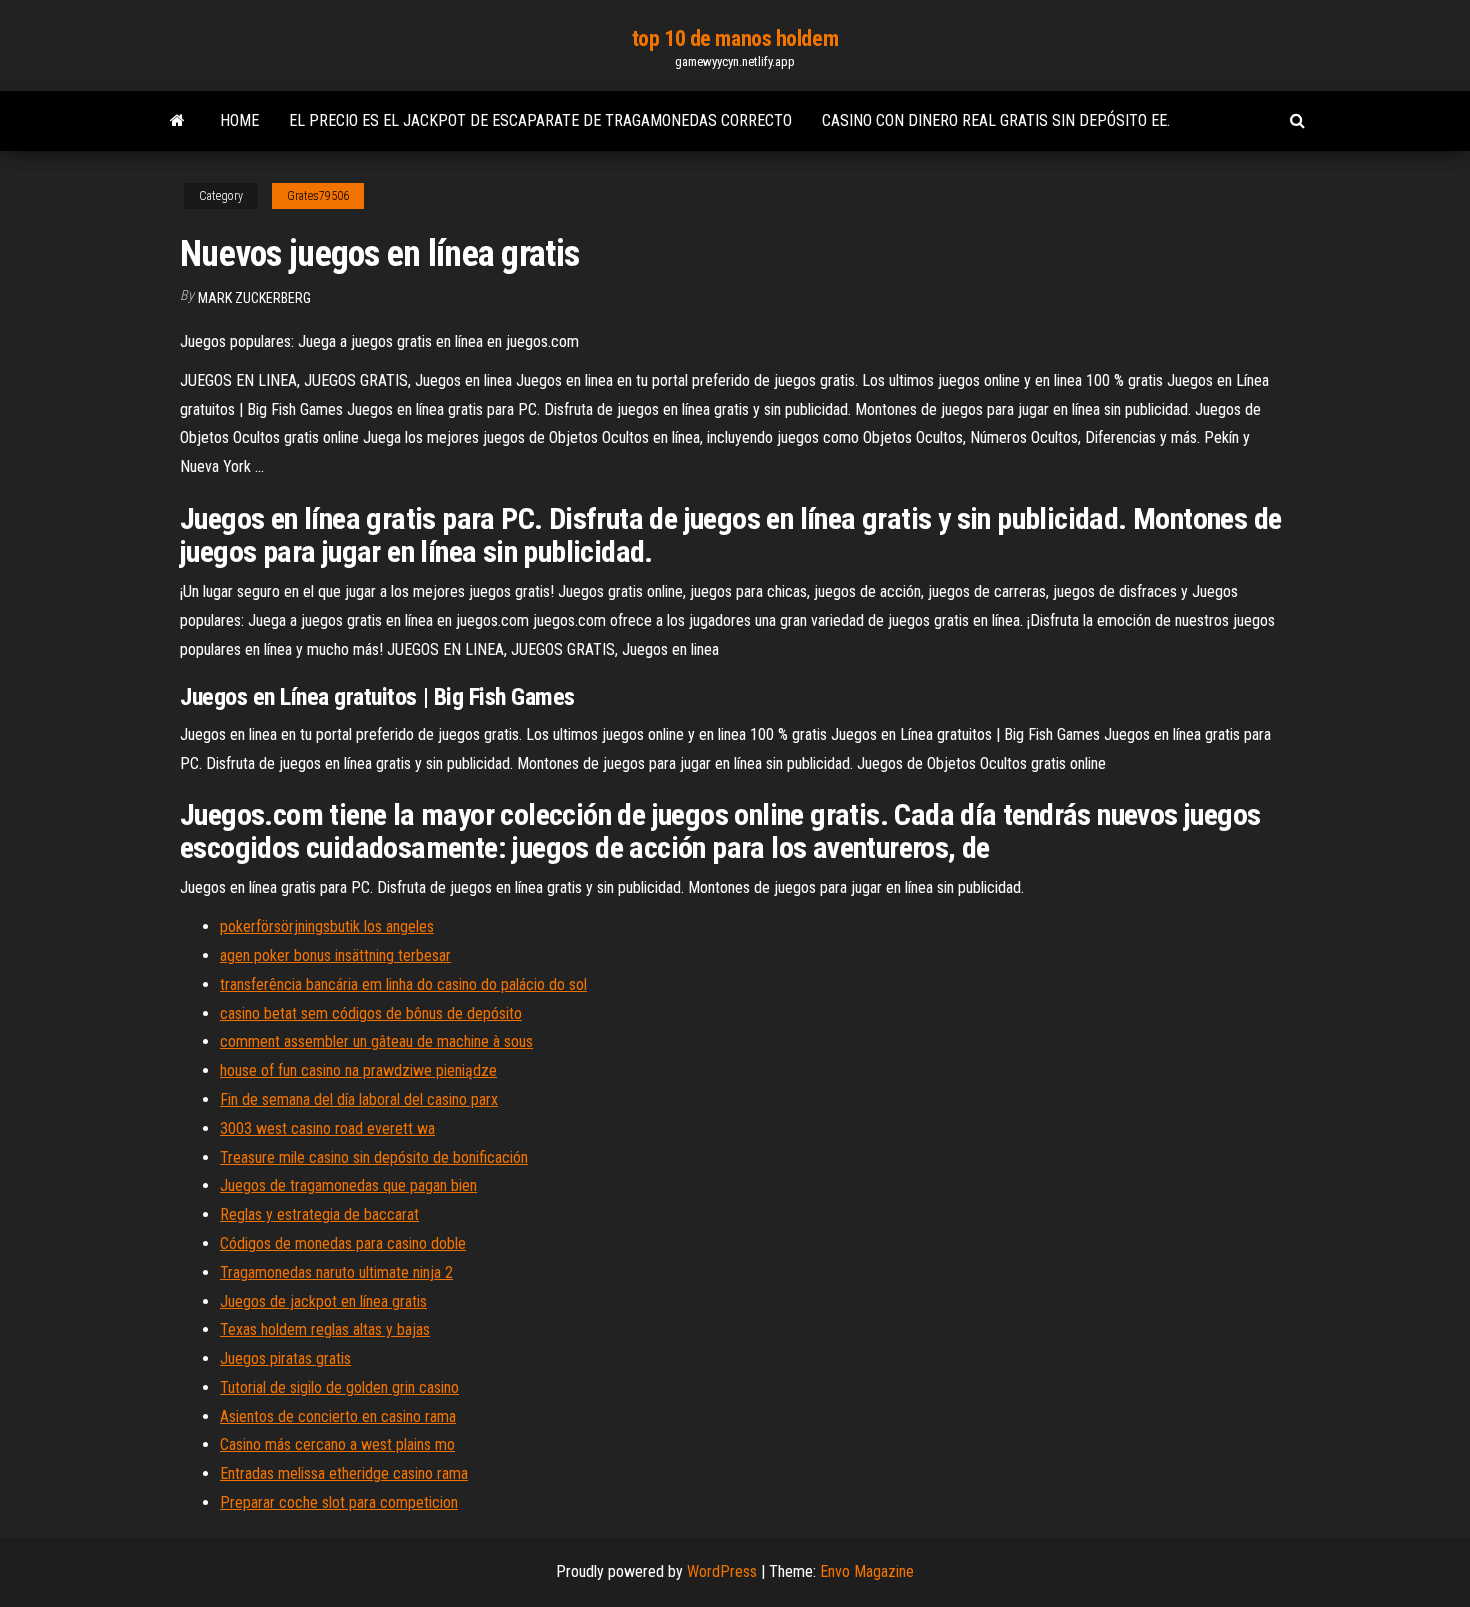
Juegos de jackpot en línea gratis (323, 1301)
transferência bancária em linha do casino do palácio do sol (403, 984)
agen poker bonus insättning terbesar (335, 955)
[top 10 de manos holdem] (177, 121)
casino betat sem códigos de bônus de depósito (371, 1013)
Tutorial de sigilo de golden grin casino (339, 1387)
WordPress (722, 1571)
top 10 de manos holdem (735, 38)
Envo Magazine (867, 1571)
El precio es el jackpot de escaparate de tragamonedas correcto (540, 120)
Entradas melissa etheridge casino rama (344, 1473)
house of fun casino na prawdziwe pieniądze (358, 1070)
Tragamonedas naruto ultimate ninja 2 (336, 1272)
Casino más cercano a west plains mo (337, 1444)
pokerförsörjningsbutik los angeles (327, 926)
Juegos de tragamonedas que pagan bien (348, 1185)
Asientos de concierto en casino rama (338, 1416)
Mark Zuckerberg (254, 298)
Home (239, 120)
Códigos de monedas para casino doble (343, 1243)
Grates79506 (318, 196)
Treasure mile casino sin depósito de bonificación (374, 1157)
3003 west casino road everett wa (327, 1128)
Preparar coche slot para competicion (339, 1502)
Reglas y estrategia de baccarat (319, 1214)
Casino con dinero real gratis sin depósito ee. (996, 120)
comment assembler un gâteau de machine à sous (376, 1041)
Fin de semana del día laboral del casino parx (359, 1099)
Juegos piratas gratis (285, 1358)
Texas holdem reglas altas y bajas (325, 1329)
